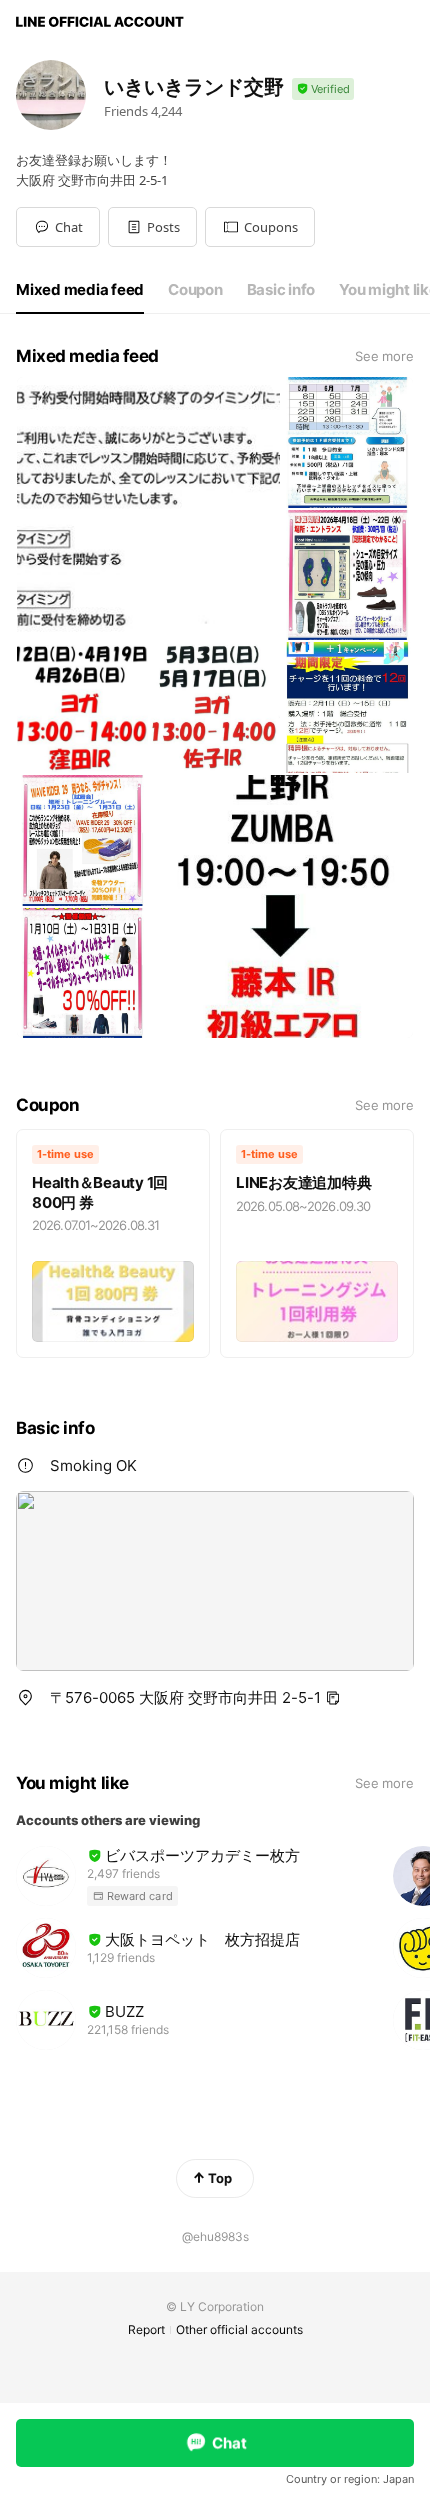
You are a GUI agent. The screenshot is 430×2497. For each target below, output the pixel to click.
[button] (152, 227)
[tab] (80, 290)
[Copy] (333, 1698)
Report (146, 2329)
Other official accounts (239, 2329)
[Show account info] (323, 89)
